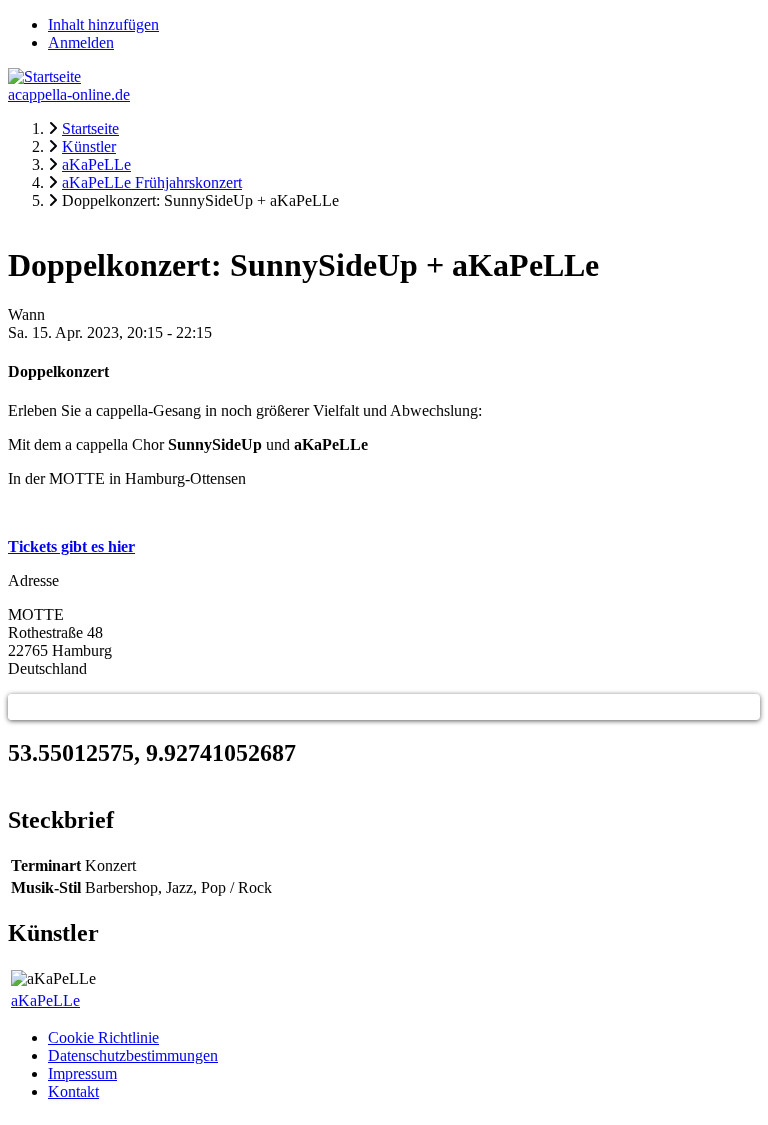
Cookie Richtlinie (103, 1037)
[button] (21, 707)
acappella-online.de (69, 94)
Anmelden (81, 42)
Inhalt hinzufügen (103, 24)
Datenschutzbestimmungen (133, 1055)
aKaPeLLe (45, 1000)
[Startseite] (44, 76)
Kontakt (73, 1091)
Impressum (82, 1073)
